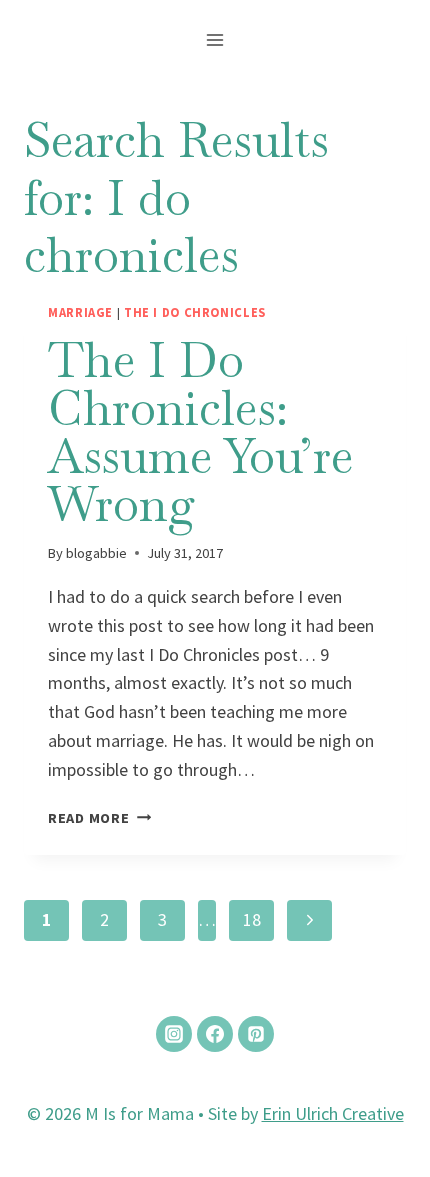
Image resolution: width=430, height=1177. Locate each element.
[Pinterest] (256, 1034)
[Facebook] (215, 1034)
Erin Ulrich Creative (333, 1113)
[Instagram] (174, 1034)
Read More (99, 818)
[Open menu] (215, 39)
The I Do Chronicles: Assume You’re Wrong (200, 432)
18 (252, 919)
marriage (80, 312)
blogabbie (96, 553)
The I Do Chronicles (195, 312)
